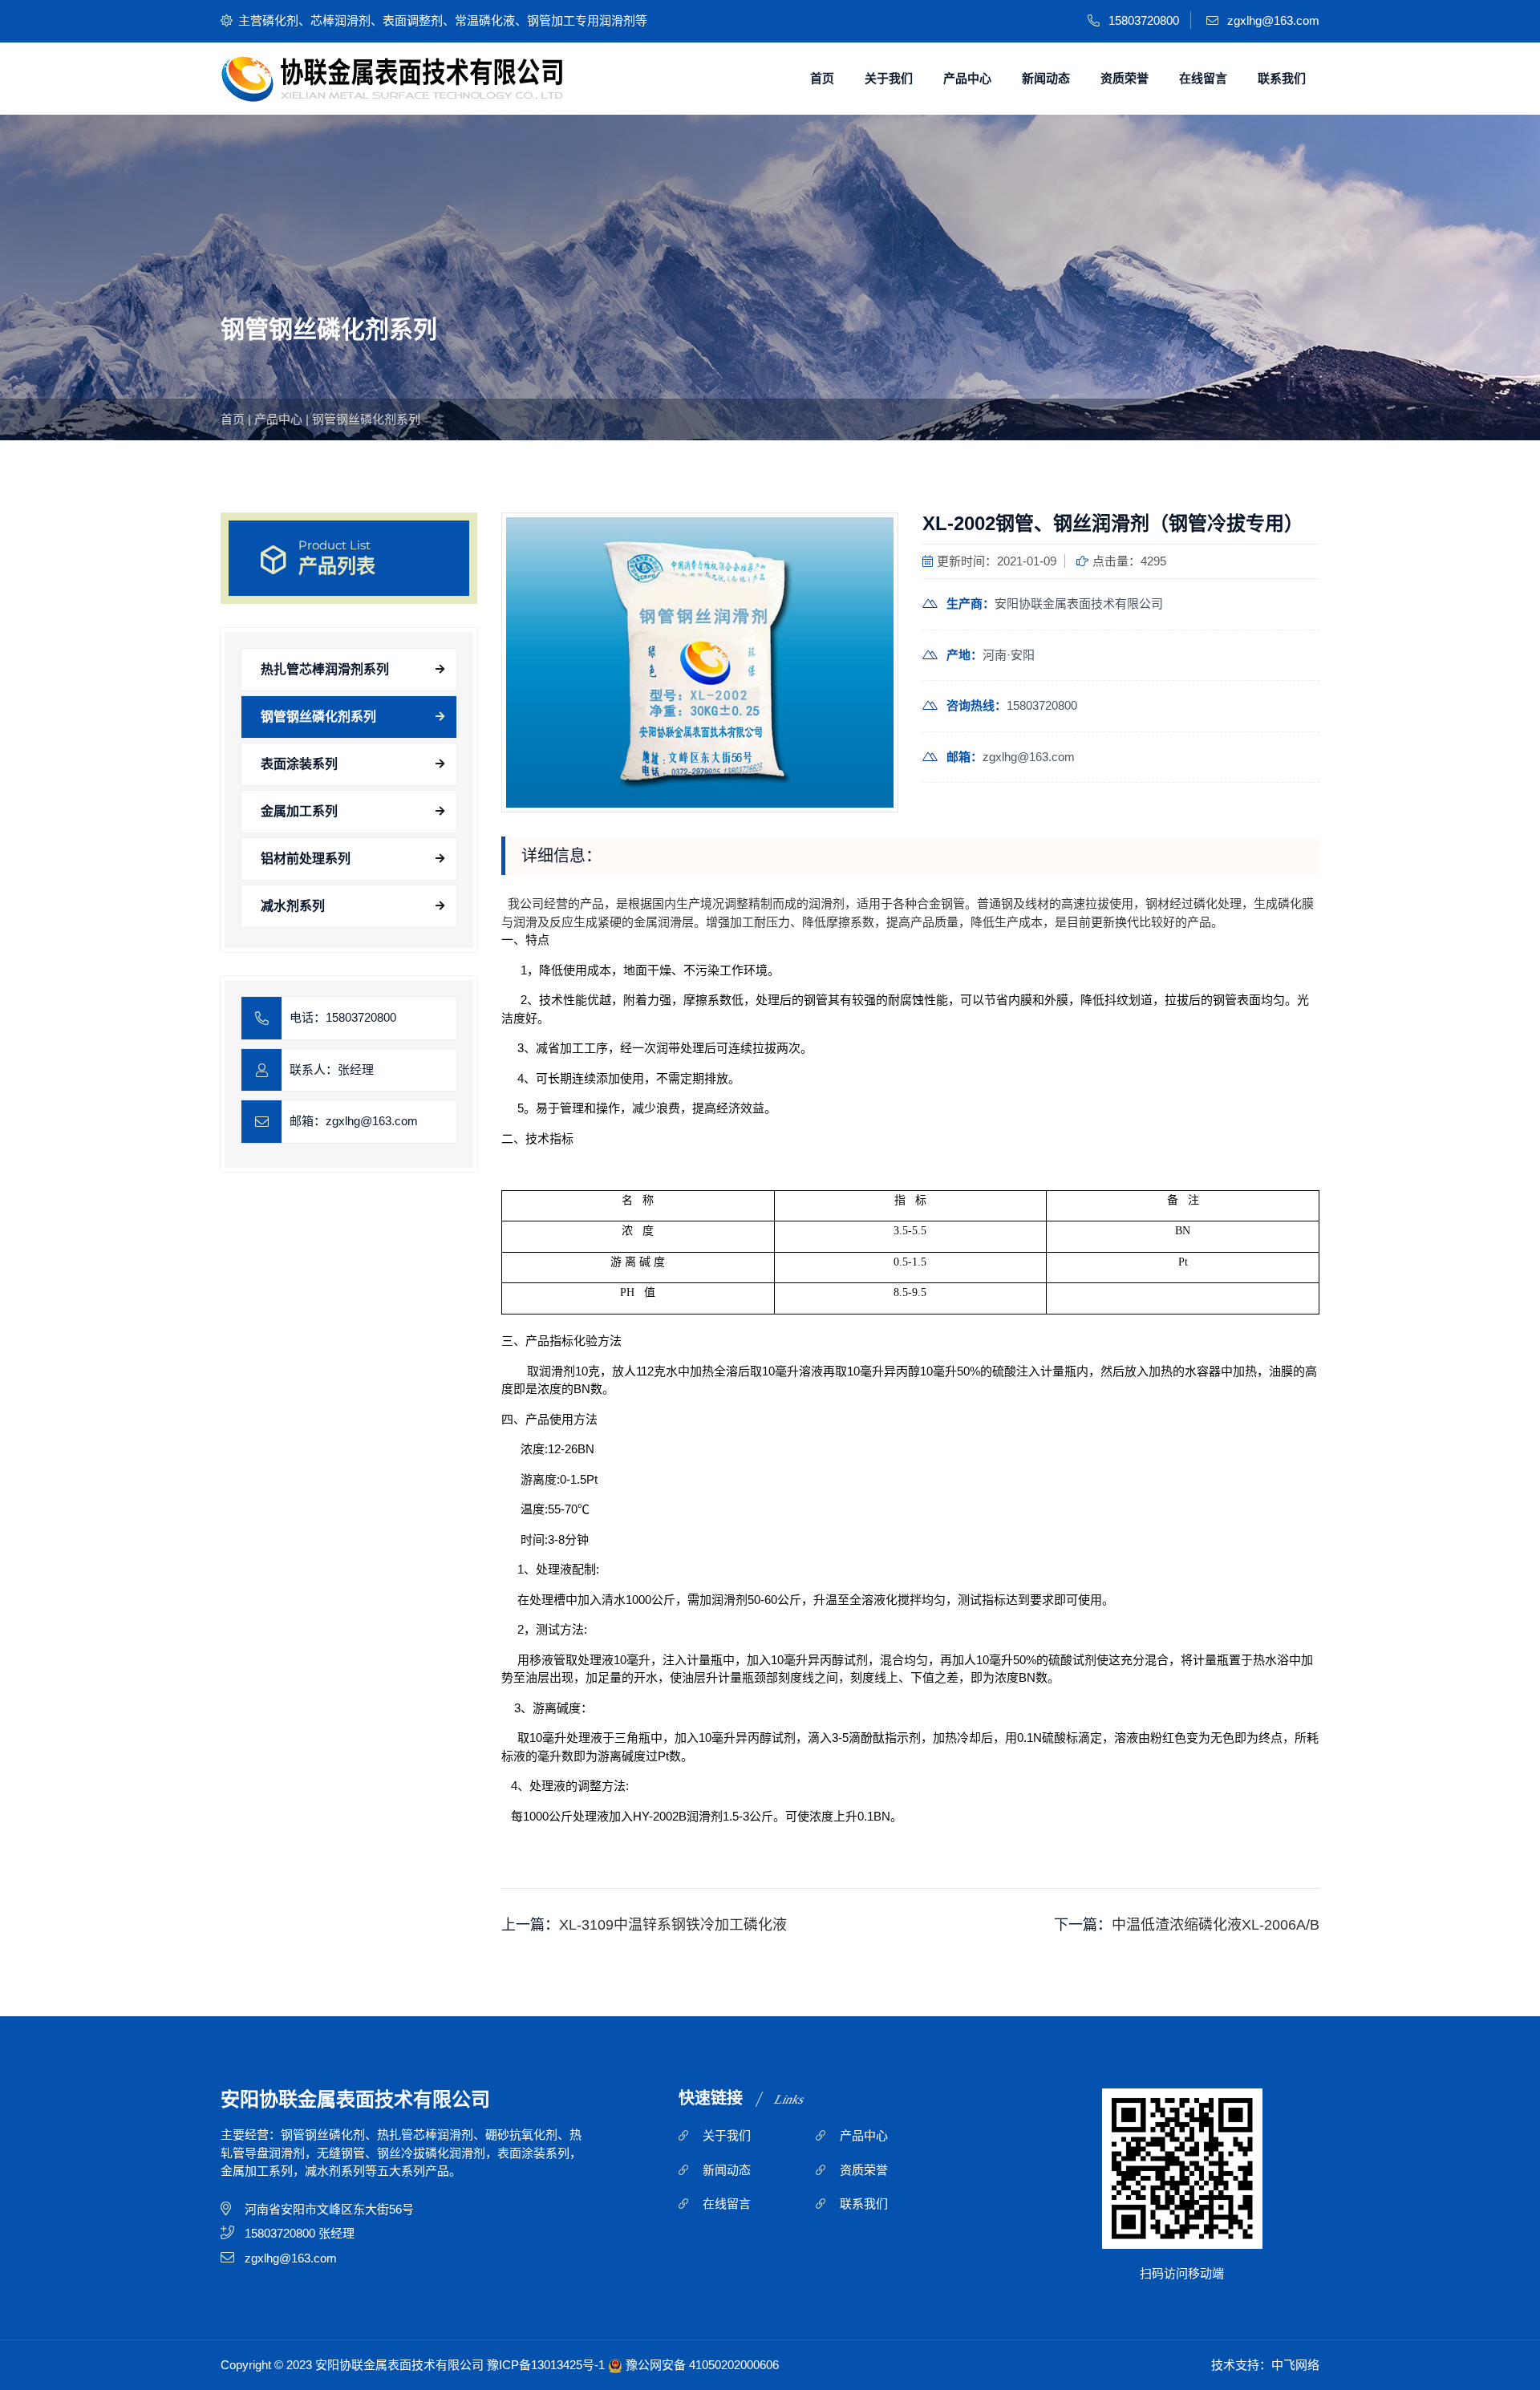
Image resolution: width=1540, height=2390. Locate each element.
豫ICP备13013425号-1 (546, 2365)
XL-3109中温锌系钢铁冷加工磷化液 (673, 1925)
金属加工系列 (299, 811)
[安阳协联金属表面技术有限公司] (392, 79)
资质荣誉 (1125, 78)
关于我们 (889, 78)
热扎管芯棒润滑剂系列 (325, 669)
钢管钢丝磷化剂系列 (366, 419)
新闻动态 (1046, 78)
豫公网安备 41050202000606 (702, 2365)
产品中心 (967, 78)
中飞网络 (1295, 2365)
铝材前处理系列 (306, 859)
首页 (822, 78)
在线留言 (1203, 78)
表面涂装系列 (299, 764)
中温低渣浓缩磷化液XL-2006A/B (1216, 1925)
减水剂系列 (293, 906)
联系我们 (1282, 78)
